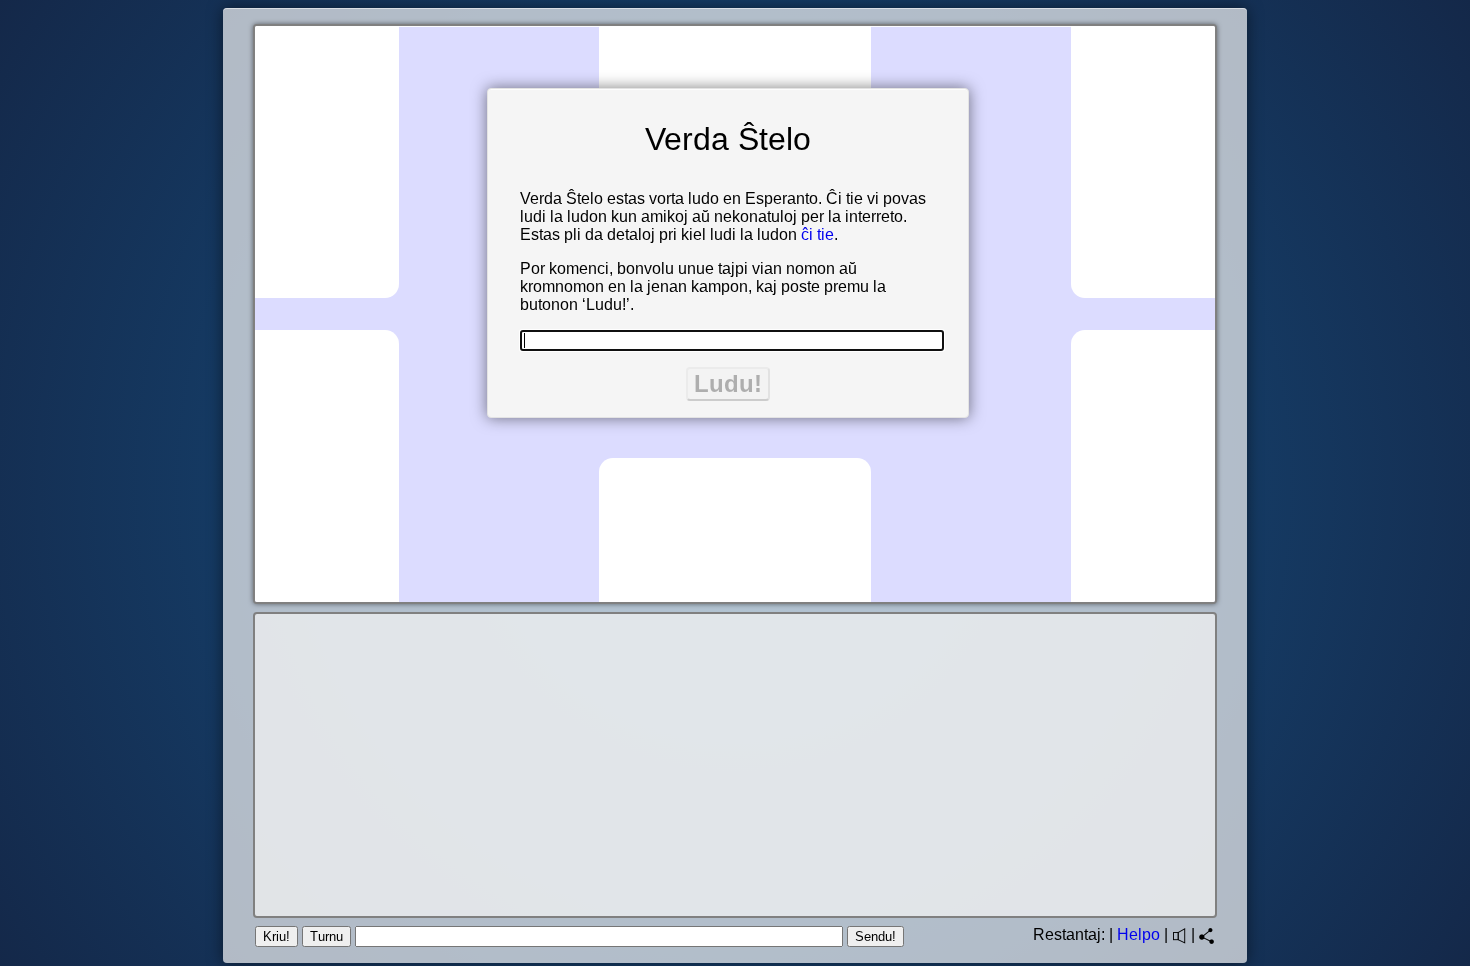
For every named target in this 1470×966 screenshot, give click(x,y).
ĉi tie (817, 234)
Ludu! (728, 383)
